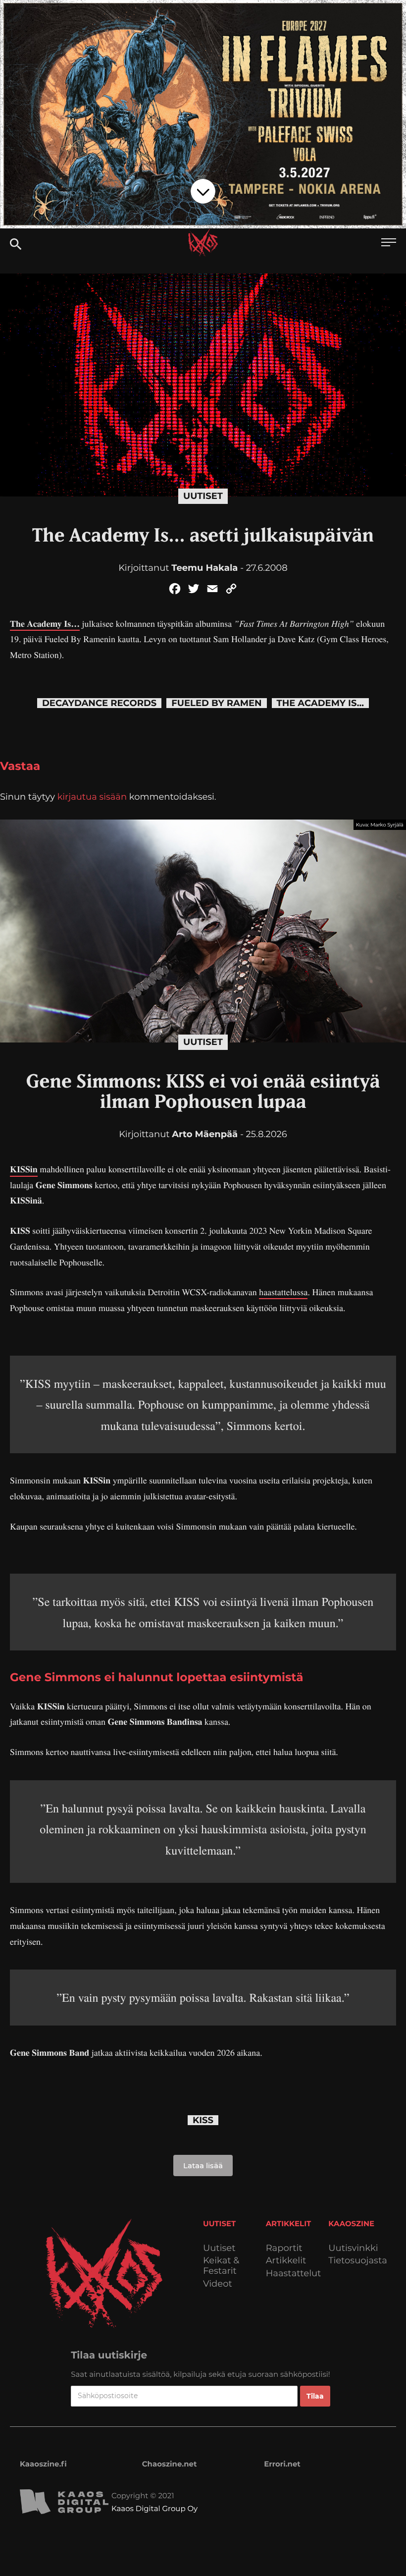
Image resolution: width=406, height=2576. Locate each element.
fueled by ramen (216, 703)
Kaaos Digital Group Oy (154, 2508)
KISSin (24, 1169)
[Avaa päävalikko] (389, 244)
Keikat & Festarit (221, 2266)
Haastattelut (294, 2274)
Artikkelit (286, 2261)
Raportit (284, 2248)
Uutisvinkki (353, 2248)
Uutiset (203, 496)
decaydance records (99, 703)
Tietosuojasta (358, 2261)
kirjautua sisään (92, 797)
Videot (218, 2284)
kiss (203, 2120)
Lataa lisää (203, 2165)
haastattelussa (283, 1292)
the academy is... (320, 703)
